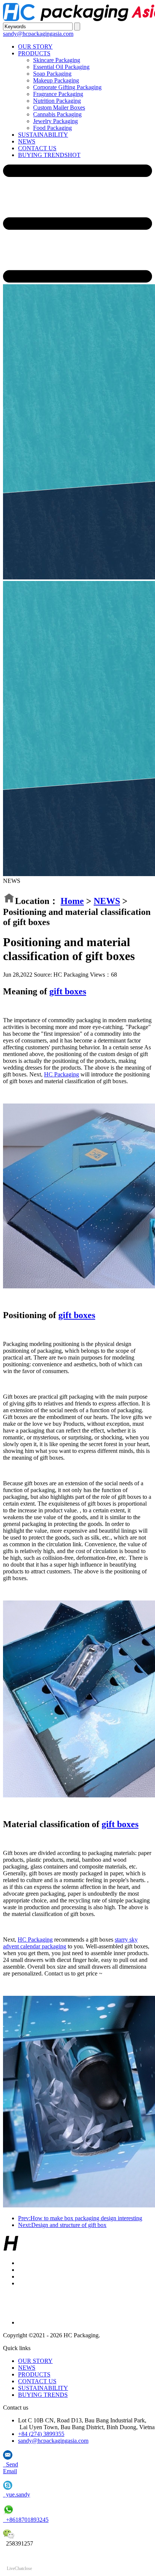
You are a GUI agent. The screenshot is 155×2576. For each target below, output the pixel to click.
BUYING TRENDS (49, 155)
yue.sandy (17, 2494)
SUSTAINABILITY (43, 135)
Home (72, 901)
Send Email (11, 2468)
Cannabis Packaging (57, 114)
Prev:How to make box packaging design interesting (80, 2218)
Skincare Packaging (57, 60)
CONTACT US (37, 148)
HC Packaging (62, 1074)
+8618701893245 (26, 2520)
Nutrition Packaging (57, 101)
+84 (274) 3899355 (41, 2434)
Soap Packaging (52, 74)
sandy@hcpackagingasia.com (38, 34)
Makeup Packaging (56, 80)
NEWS (27, 141)
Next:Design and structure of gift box (62, 2225)
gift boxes (68, 991)
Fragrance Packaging (58, 94)
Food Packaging (52, 128)
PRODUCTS (34, 53)
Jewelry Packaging (55, 121)
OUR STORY (35, 46)
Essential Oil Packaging (61, 67)
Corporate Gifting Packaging (67, 87)
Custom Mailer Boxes (59, 107)
